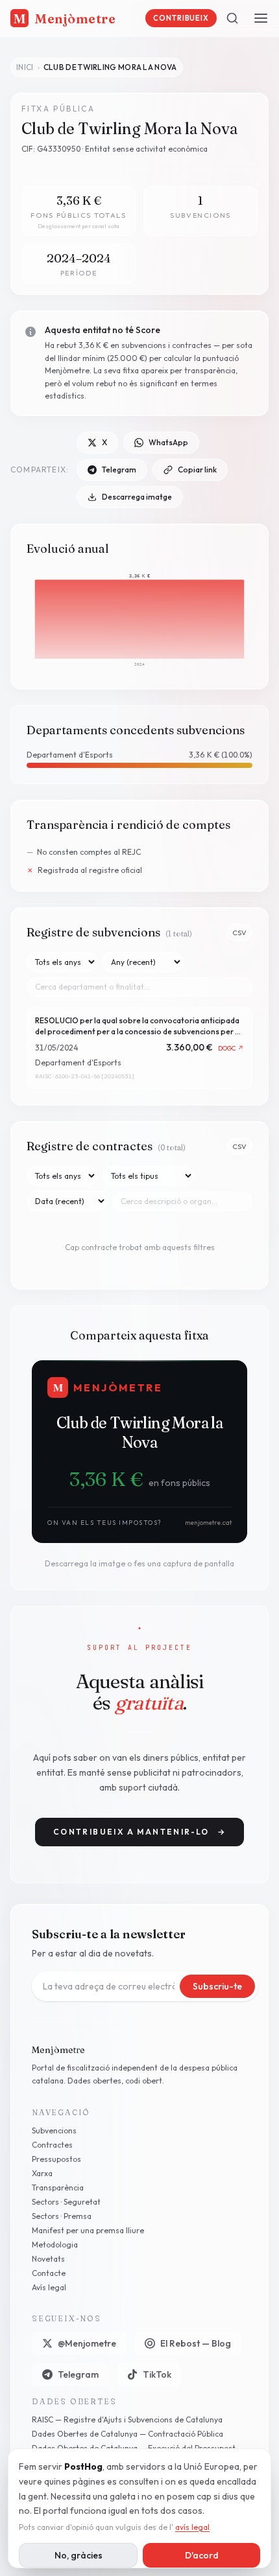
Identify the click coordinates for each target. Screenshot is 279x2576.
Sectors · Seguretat (66, 2202)
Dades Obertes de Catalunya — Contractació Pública (127, 2434)
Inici (25, 67)
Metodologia (55, 2245)
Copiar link (197, 470)
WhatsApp (168, 442)
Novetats (48, 2259)
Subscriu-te (217, 1986)
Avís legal (49, 2287)
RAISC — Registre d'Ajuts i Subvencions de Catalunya (127, 2419)
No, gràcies (79, 2555)
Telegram (119, 470)
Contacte (49, 2273)
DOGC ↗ (231, 1048)
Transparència (58, 2187)
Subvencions (54, 2130)
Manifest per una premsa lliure (88, 2230)
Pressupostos (56, 2159)
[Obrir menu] (261, 18)
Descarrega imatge (137, 497)
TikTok (157, 2374)
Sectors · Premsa (62, 2216)
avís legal (192, 2527)
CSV (239, 933)
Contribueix (181, 18)
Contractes (52, 2145)
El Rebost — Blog (196, 2343)
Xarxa (42, 2173)
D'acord (202, 2555)
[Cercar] (232, 18)
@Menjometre (87, 2343)
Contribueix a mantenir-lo (139, 1832)
